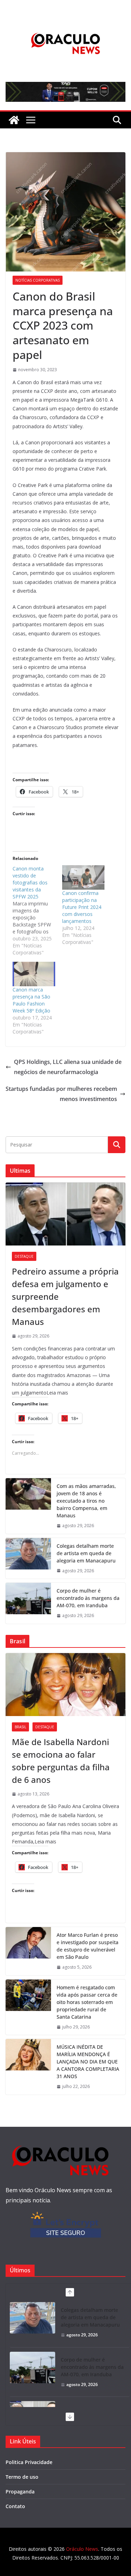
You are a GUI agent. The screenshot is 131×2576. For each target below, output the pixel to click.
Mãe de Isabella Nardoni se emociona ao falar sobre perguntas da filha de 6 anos (61, 1761)
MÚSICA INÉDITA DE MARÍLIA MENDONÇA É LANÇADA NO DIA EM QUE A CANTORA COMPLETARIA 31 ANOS (88, 2062)
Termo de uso (22, 2477)
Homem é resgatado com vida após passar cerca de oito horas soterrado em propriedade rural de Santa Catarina (87, 2002)
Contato (15, 2506)
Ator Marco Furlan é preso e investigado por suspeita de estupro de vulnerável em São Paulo (88, 1946)
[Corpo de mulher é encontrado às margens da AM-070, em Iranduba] (28, 1603)
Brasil (20, 1727)
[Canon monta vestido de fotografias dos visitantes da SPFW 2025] (37, 911)
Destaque (24, 1256)
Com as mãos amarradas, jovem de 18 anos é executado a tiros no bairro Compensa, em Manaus (86, 1501)
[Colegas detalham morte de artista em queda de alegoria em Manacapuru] (28, 1558)
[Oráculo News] (14, 120)
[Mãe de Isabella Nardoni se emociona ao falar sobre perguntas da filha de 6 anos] (65, 1685)
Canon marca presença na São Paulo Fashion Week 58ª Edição (31, 1000)
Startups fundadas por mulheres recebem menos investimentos (61, 1094)
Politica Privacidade (29, 2462)
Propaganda (20, 2492)
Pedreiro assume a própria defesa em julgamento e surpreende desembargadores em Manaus (65, 1296)
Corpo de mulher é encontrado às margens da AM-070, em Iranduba (88, 1598)
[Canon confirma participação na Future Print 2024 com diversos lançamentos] (83, 877)
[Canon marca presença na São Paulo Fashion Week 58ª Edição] (34, 974)
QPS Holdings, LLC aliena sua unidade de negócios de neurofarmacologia (68, 1067)
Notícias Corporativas (38, 280)
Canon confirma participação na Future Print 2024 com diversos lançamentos (82, 907)
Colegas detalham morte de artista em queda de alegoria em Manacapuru (86, 1553)
